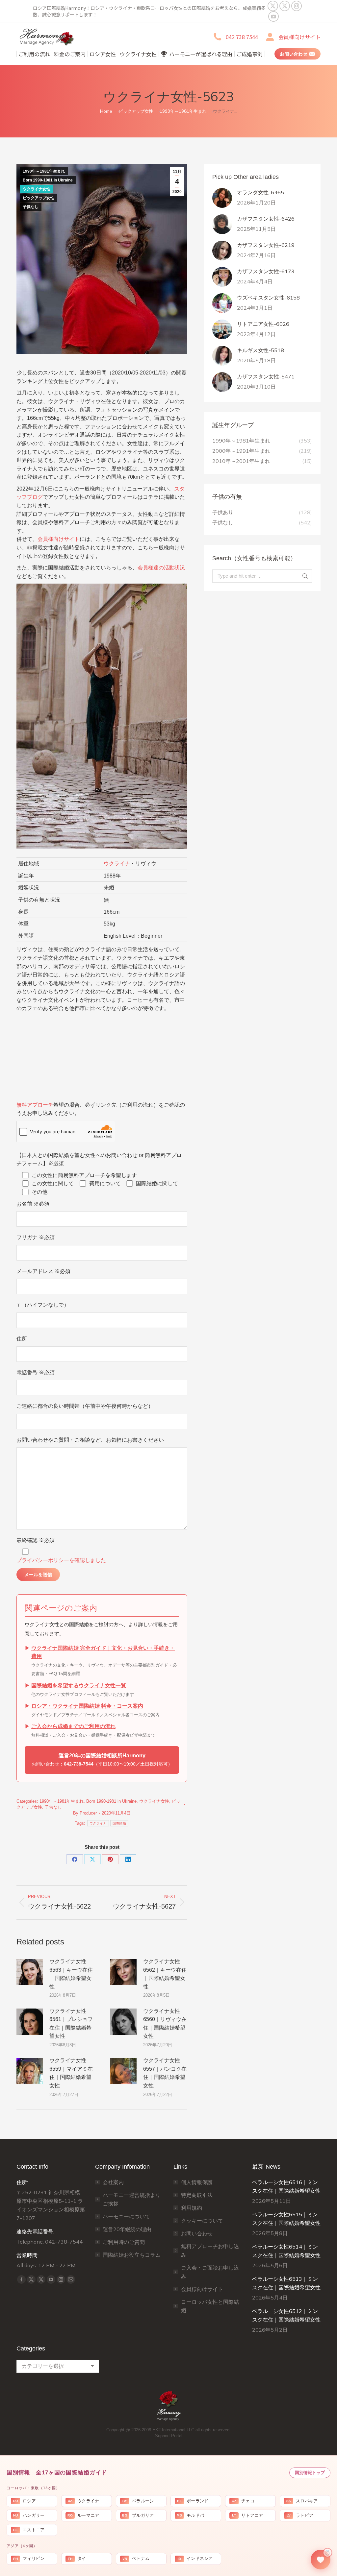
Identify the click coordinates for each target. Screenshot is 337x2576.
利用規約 (192, 2208)
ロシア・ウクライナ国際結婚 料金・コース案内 (87, 1706)
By (85, 1813)
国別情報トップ (310, 2473)
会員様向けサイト (299, 37)
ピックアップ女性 (39, 198)
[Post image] (30, 1972)
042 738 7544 (242, 37)
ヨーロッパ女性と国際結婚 (210, 2306)
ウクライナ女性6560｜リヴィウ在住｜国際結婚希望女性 (165, 2024)
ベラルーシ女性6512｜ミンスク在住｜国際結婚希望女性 (286, 2315)
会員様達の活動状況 (161, 568)
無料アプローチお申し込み (210, 2251)
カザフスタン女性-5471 (266, 376)
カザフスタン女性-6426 (266, 219)
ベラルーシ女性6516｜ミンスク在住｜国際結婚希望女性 (286, 2186)
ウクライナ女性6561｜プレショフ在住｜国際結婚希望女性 (71, 2024)
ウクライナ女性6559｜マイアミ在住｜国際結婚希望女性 (71, 2073)
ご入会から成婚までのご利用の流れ (73, 1726)
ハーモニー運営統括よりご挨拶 (132, 2199)
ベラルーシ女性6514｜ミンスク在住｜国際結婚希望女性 (286, 2251)
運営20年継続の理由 (127, 2229)
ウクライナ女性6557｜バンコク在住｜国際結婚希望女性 (165, 2073)
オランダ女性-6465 (260, 192)
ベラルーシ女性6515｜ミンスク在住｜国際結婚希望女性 (286, 2219)
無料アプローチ (35, 1105)
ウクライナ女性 (37, 189)
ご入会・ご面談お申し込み (210, 2272)
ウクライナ (117, 864)
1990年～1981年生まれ (44, 171)
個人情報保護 (197, 2182)
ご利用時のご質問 (124, 2242)
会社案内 (113, 2182)
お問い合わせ (197, 2233)
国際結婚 (119, 1823)
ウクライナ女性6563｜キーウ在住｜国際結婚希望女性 (71, 1974)
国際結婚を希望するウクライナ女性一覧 (79, 1685)
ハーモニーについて (126, 2216)
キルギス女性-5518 (260, 350)
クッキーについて (202, 2221)
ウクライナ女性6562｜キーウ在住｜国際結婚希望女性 (165, 1974)
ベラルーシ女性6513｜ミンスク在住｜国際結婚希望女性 (286, 2283)
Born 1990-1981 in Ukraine (48, 180)
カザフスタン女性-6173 (266, 271)
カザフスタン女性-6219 (266, 245)
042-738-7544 (79, 1764)
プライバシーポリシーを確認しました (61, 1560)
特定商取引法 (197, 2195)
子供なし (31, 207)
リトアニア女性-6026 (263, 324)
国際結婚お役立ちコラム (132, 2255)
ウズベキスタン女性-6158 (268, 298)
